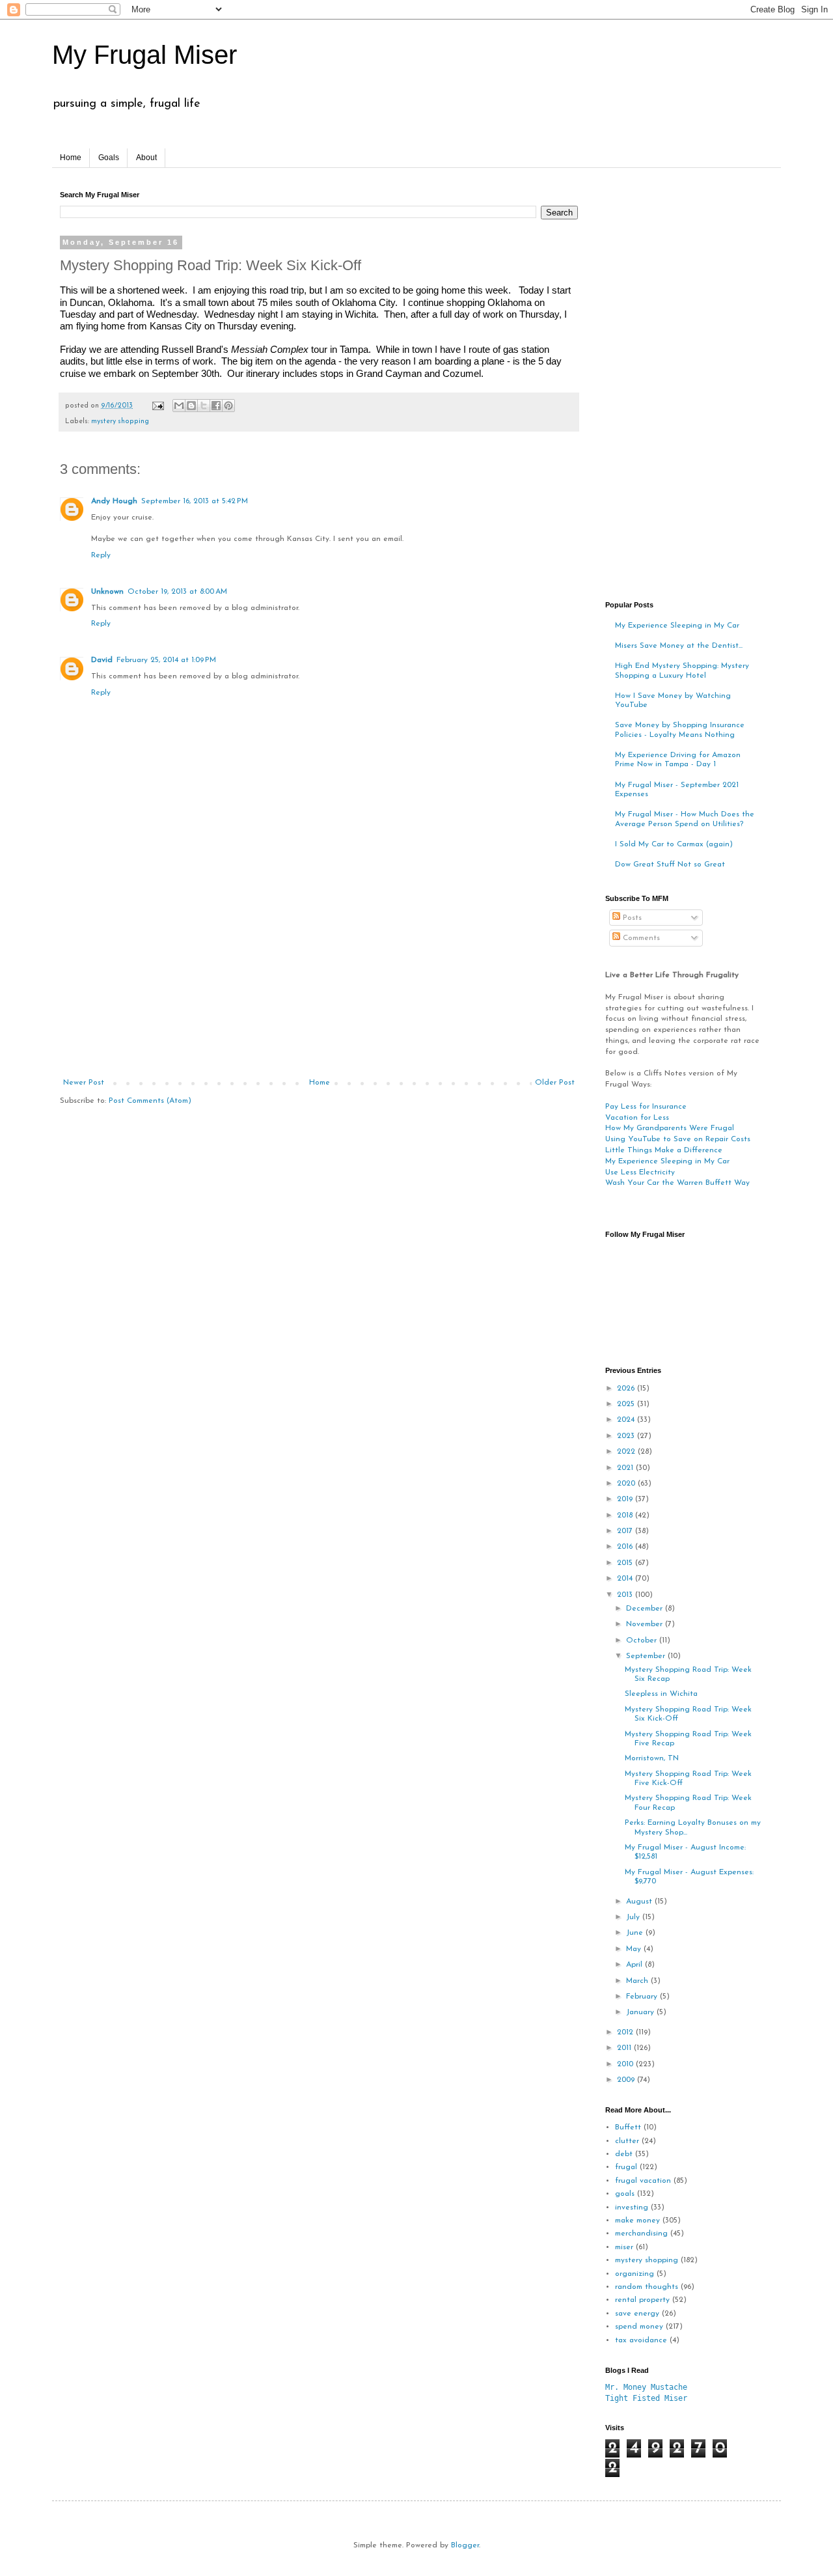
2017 (626, 1531)
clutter (627, 2141)
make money (637, 2221)
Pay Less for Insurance (646, 1107)
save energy (637, 2314)
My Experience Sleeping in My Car (677, 626)
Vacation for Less (637, 1118)
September (647, 1656)
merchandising (641, 2234)
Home (71, 158)
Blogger (465, 2545)
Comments (640, 938)
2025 (627, 1404)
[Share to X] (204, 406)
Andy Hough (114, 501)
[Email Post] (157, 406)
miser (624, 2247)
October (643, 1641)
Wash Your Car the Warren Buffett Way (677, 1183)
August (640, 1902)
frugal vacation (643, 2181)
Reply (101, 555)
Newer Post (84, 1083)
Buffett (628, 2127)
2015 (626, 1563)
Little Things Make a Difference (664, 1150)
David (102, 660)
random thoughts (647, 2287)
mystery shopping (120, 422)
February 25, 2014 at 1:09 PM (166, 660)
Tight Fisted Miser (646, 2398)
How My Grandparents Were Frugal (670, 1128)
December (646, 1609)
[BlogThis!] (191, 406)
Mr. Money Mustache (646, 2387)
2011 (625, 2048)
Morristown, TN (652, 1758)
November (646, 1624)
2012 (626, 2032)
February (643, 1997)
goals (625, 2194)
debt (624, 2154)
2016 (626, 1547)
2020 (627, 1484)
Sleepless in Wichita (661, 1694)
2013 (626, 1595)
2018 (626, 1516)
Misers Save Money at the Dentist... (679, 646)
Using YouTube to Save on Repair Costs (678, 1139)
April (635, 1965)
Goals (109, 158)
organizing (635, 2274)
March (638, 1981)
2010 (626, 2064)
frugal (626, 2167)
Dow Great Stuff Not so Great (670, 865)
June (636, 1933)
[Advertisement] (319, 980)
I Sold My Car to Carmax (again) (674, 844)
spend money (639, 2327)
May (635, 1949)
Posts (631, 918)
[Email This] (179, 406)
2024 (627, 1420)
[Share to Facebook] (216, 406)
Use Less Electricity (640, 1172)
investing (632, 2208)
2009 (627, 2080)
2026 (627, 1389)
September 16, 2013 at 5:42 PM (195, 501)
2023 (627, 1436)
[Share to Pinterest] (228, 406)
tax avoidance (641, 2340)
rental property (642, 2300)
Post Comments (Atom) (150, 1101)
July (634, 1917)
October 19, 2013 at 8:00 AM (177, 592)
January (641, 2012)
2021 (626, 1468)
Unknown (107, 592)
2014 (626, 1579)
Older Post (555, 1083)
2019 (626, 1499)
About (146, 158)
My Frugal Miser (144, 55)
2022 (627, 1452)
